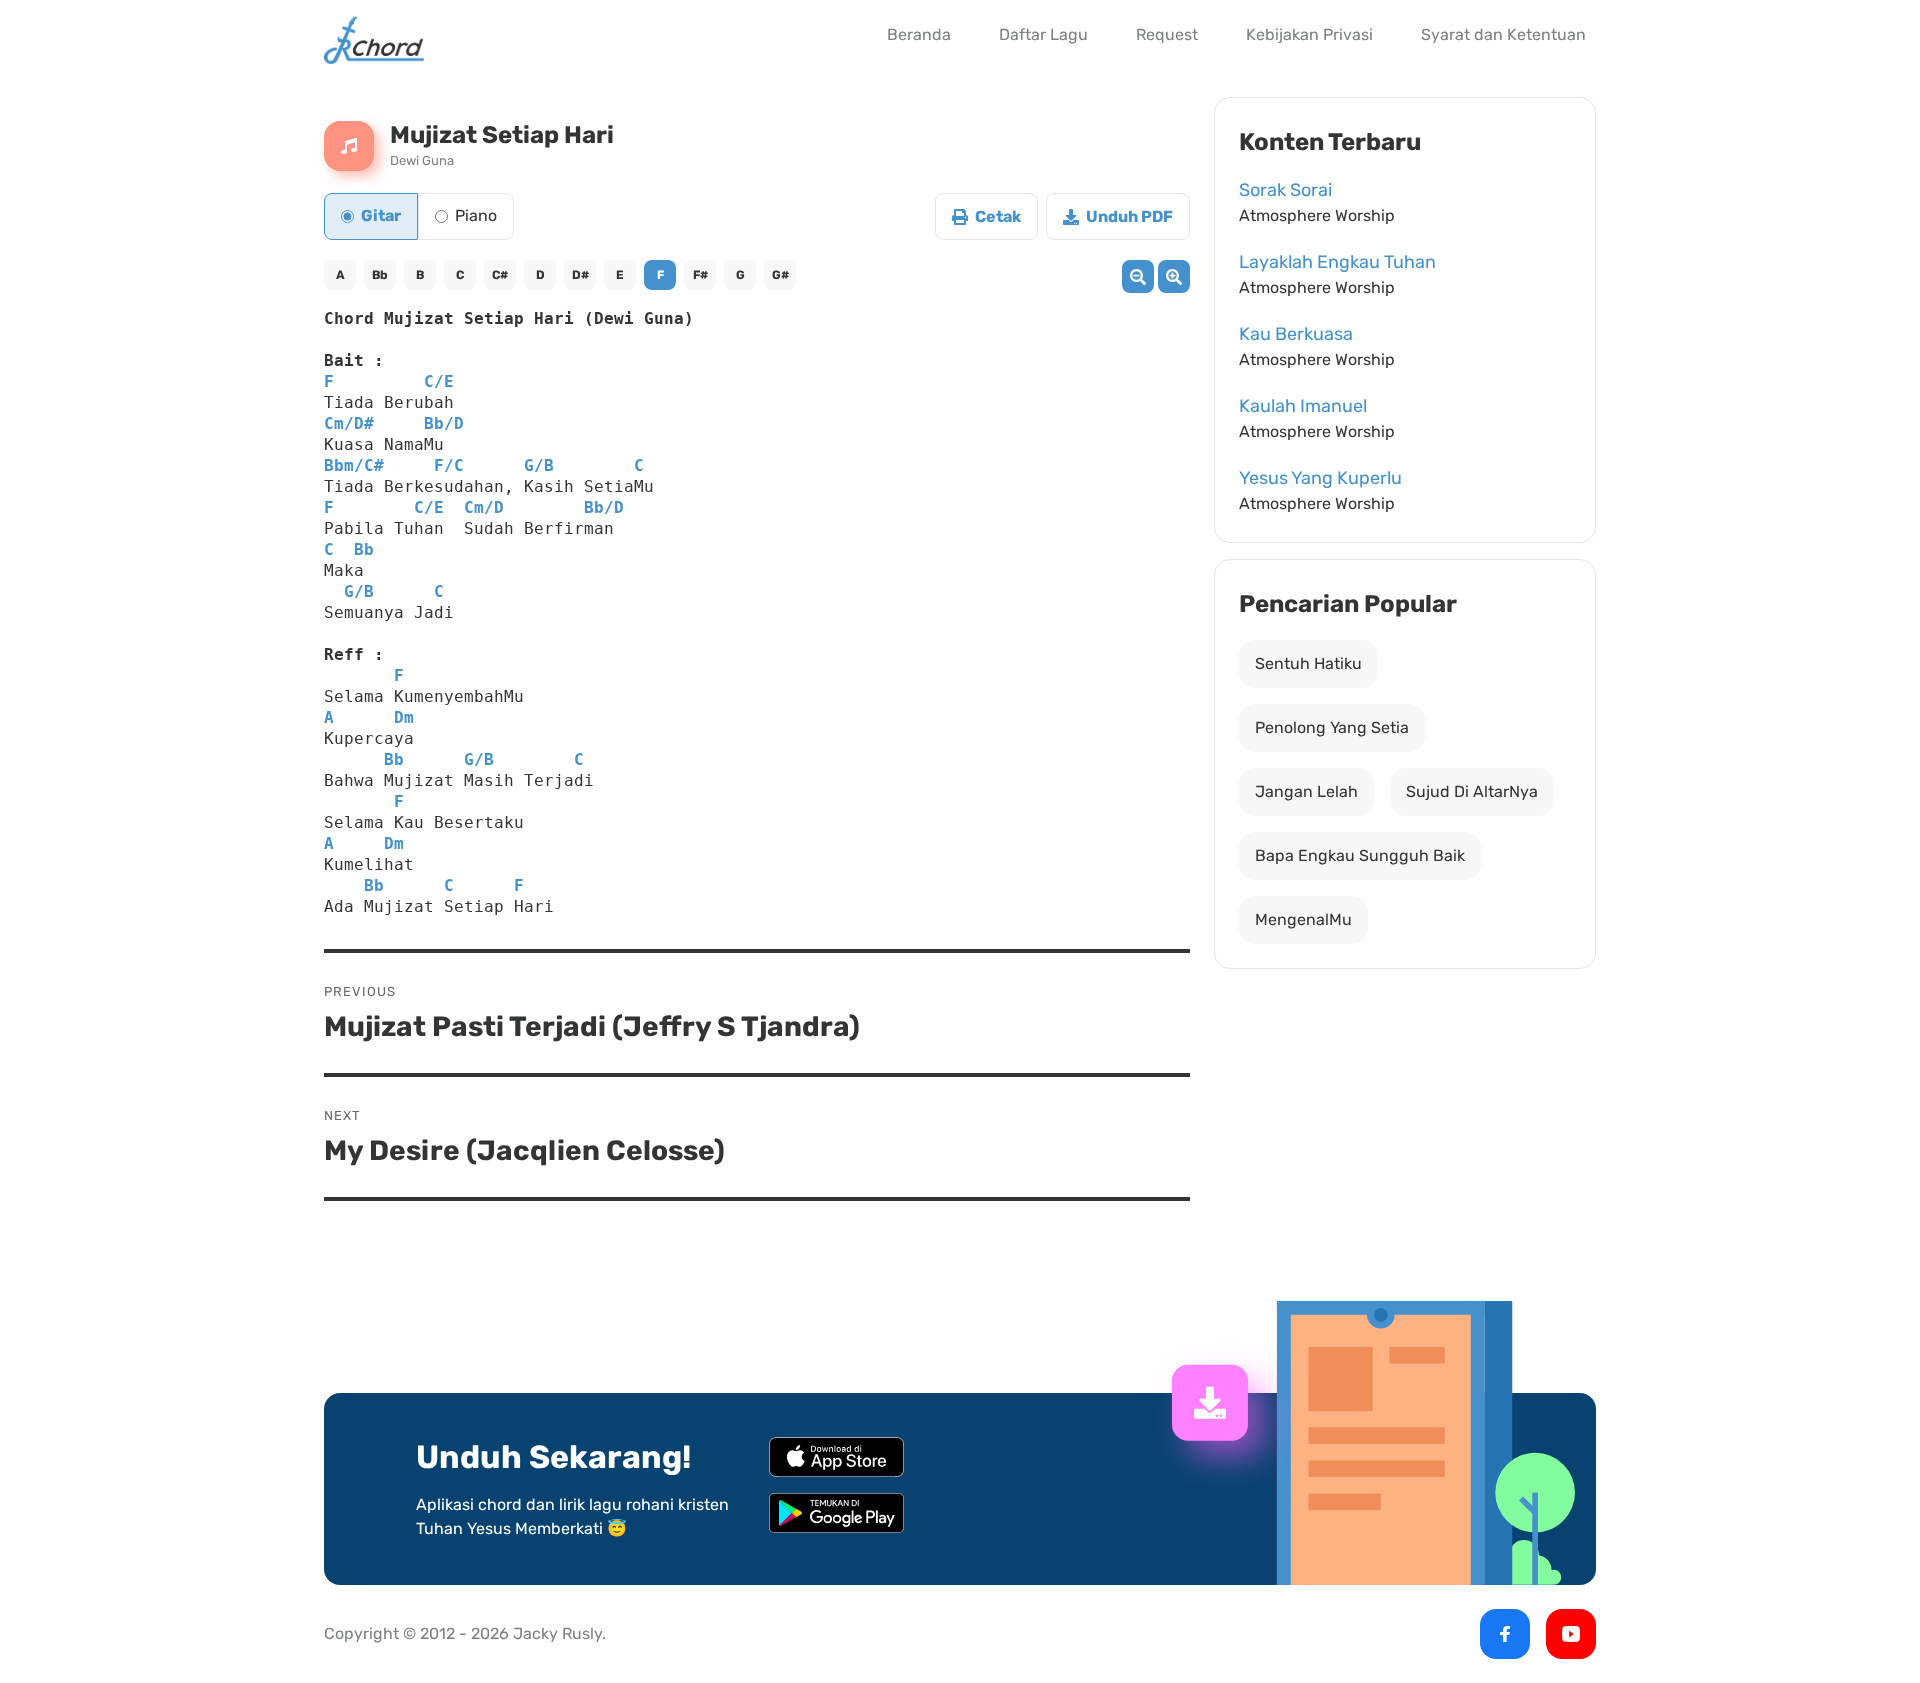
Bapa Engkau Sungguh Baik (1360, 855)
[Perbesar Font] (1174, 276)
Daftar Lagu (1043, 34)
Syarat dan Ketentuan (1503, 34)
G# (780, 275)
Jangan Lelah (1306, 791)
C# (500, 275)
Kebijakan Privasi (1309, 34)
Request (1167, 34)
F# (700, 275)
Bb (380, 275)
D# (580, 275)
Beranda (919, 34)
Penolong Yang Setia (1332, 727)
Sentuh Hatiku (1308, 663)
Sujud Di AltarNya (1472, 791)
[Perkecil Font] (1138, 276)
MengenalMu (1303, 919)
